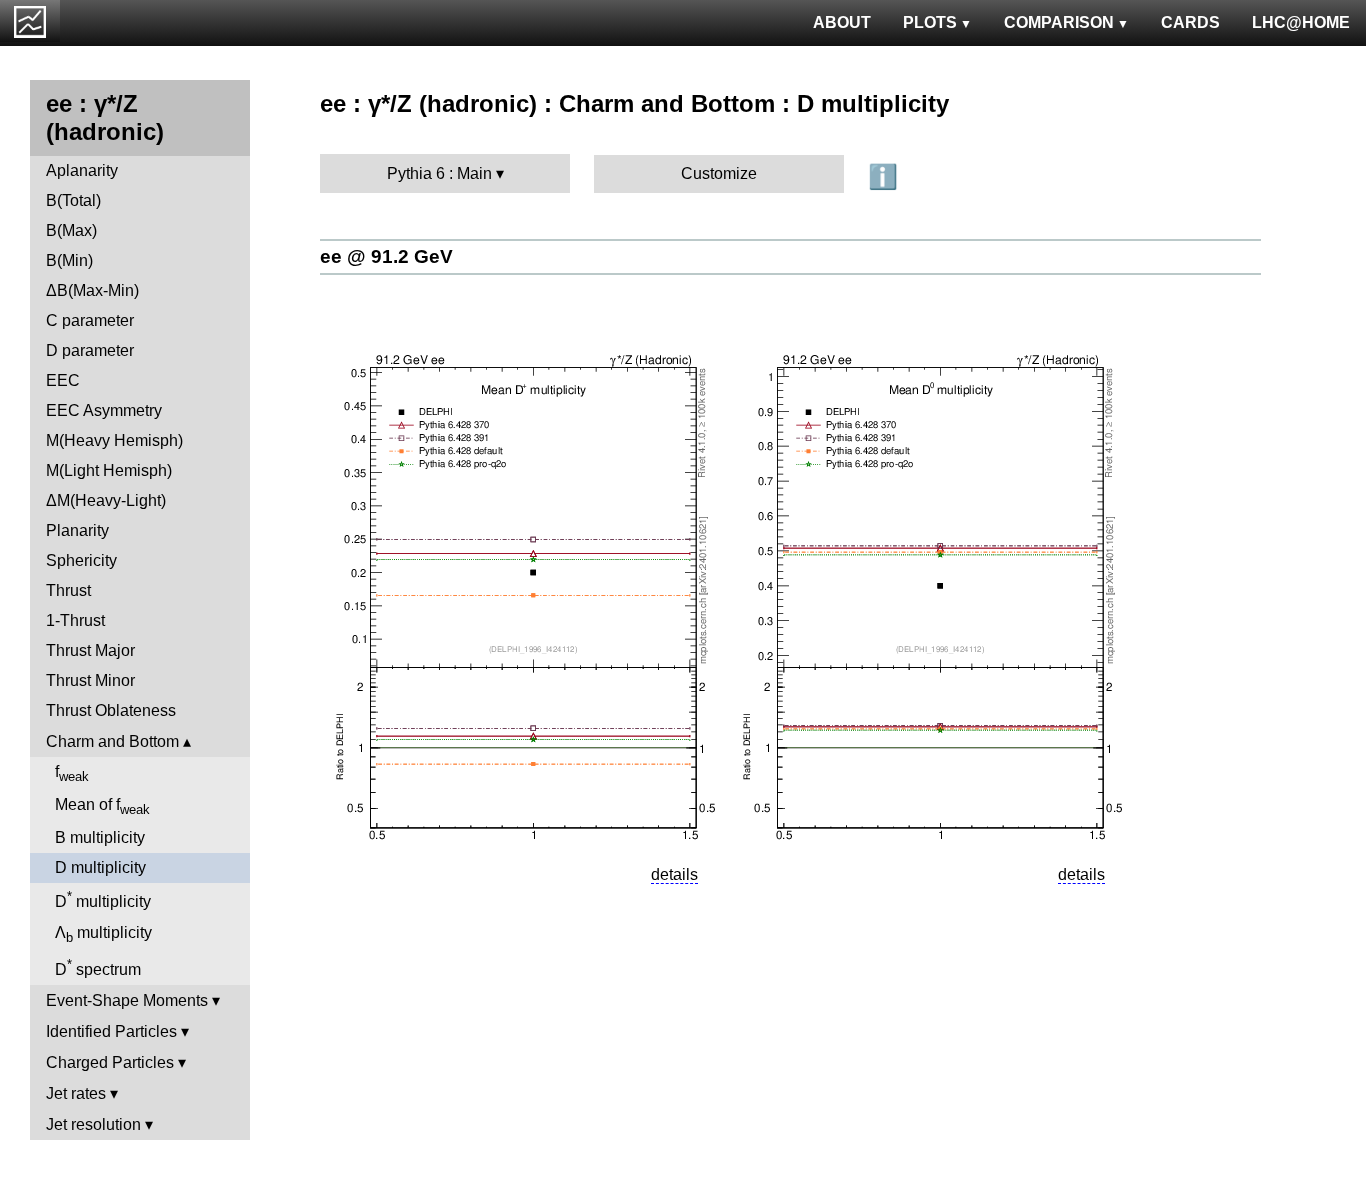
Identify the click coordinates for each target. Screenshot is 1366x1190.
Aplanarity (82, 170)
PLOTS (930, 22)
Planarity (77, 530)
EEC (63, 380)
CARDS (1190, 22)
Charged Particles (110, 1062)
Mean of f (102, 806)
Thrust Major (90, 650)
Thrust (68, 590)
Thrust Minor (90, 680)
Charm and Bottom (112, 741)
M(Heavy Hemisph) (114, 440)
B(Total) (73, 200)
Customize (719, 173)
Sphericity (81, 560)
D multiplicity (100, 867)
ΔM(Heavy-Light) (106, 500)
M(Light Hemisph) (109, 470)
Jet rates (76, 1093)
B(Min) (69, 260)
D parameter (90, 350)
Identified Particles (111, 1031)
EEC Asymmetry (104, 410)
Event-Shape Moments (127, 1000)
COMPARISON (1059, 22)
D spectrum (98, 967)
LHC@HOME (1301, 22)
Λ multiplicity (103, 934)
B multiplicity (100, 837)
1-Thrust (75, 620)
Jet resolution (93, 1124)
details (674, 874)
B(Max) (71, 230)
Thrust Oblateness (111, 710)
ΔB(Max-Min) (92, 290)
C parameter (90, 320)
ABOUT (842, 22)
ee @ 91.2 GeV (386, 256)
